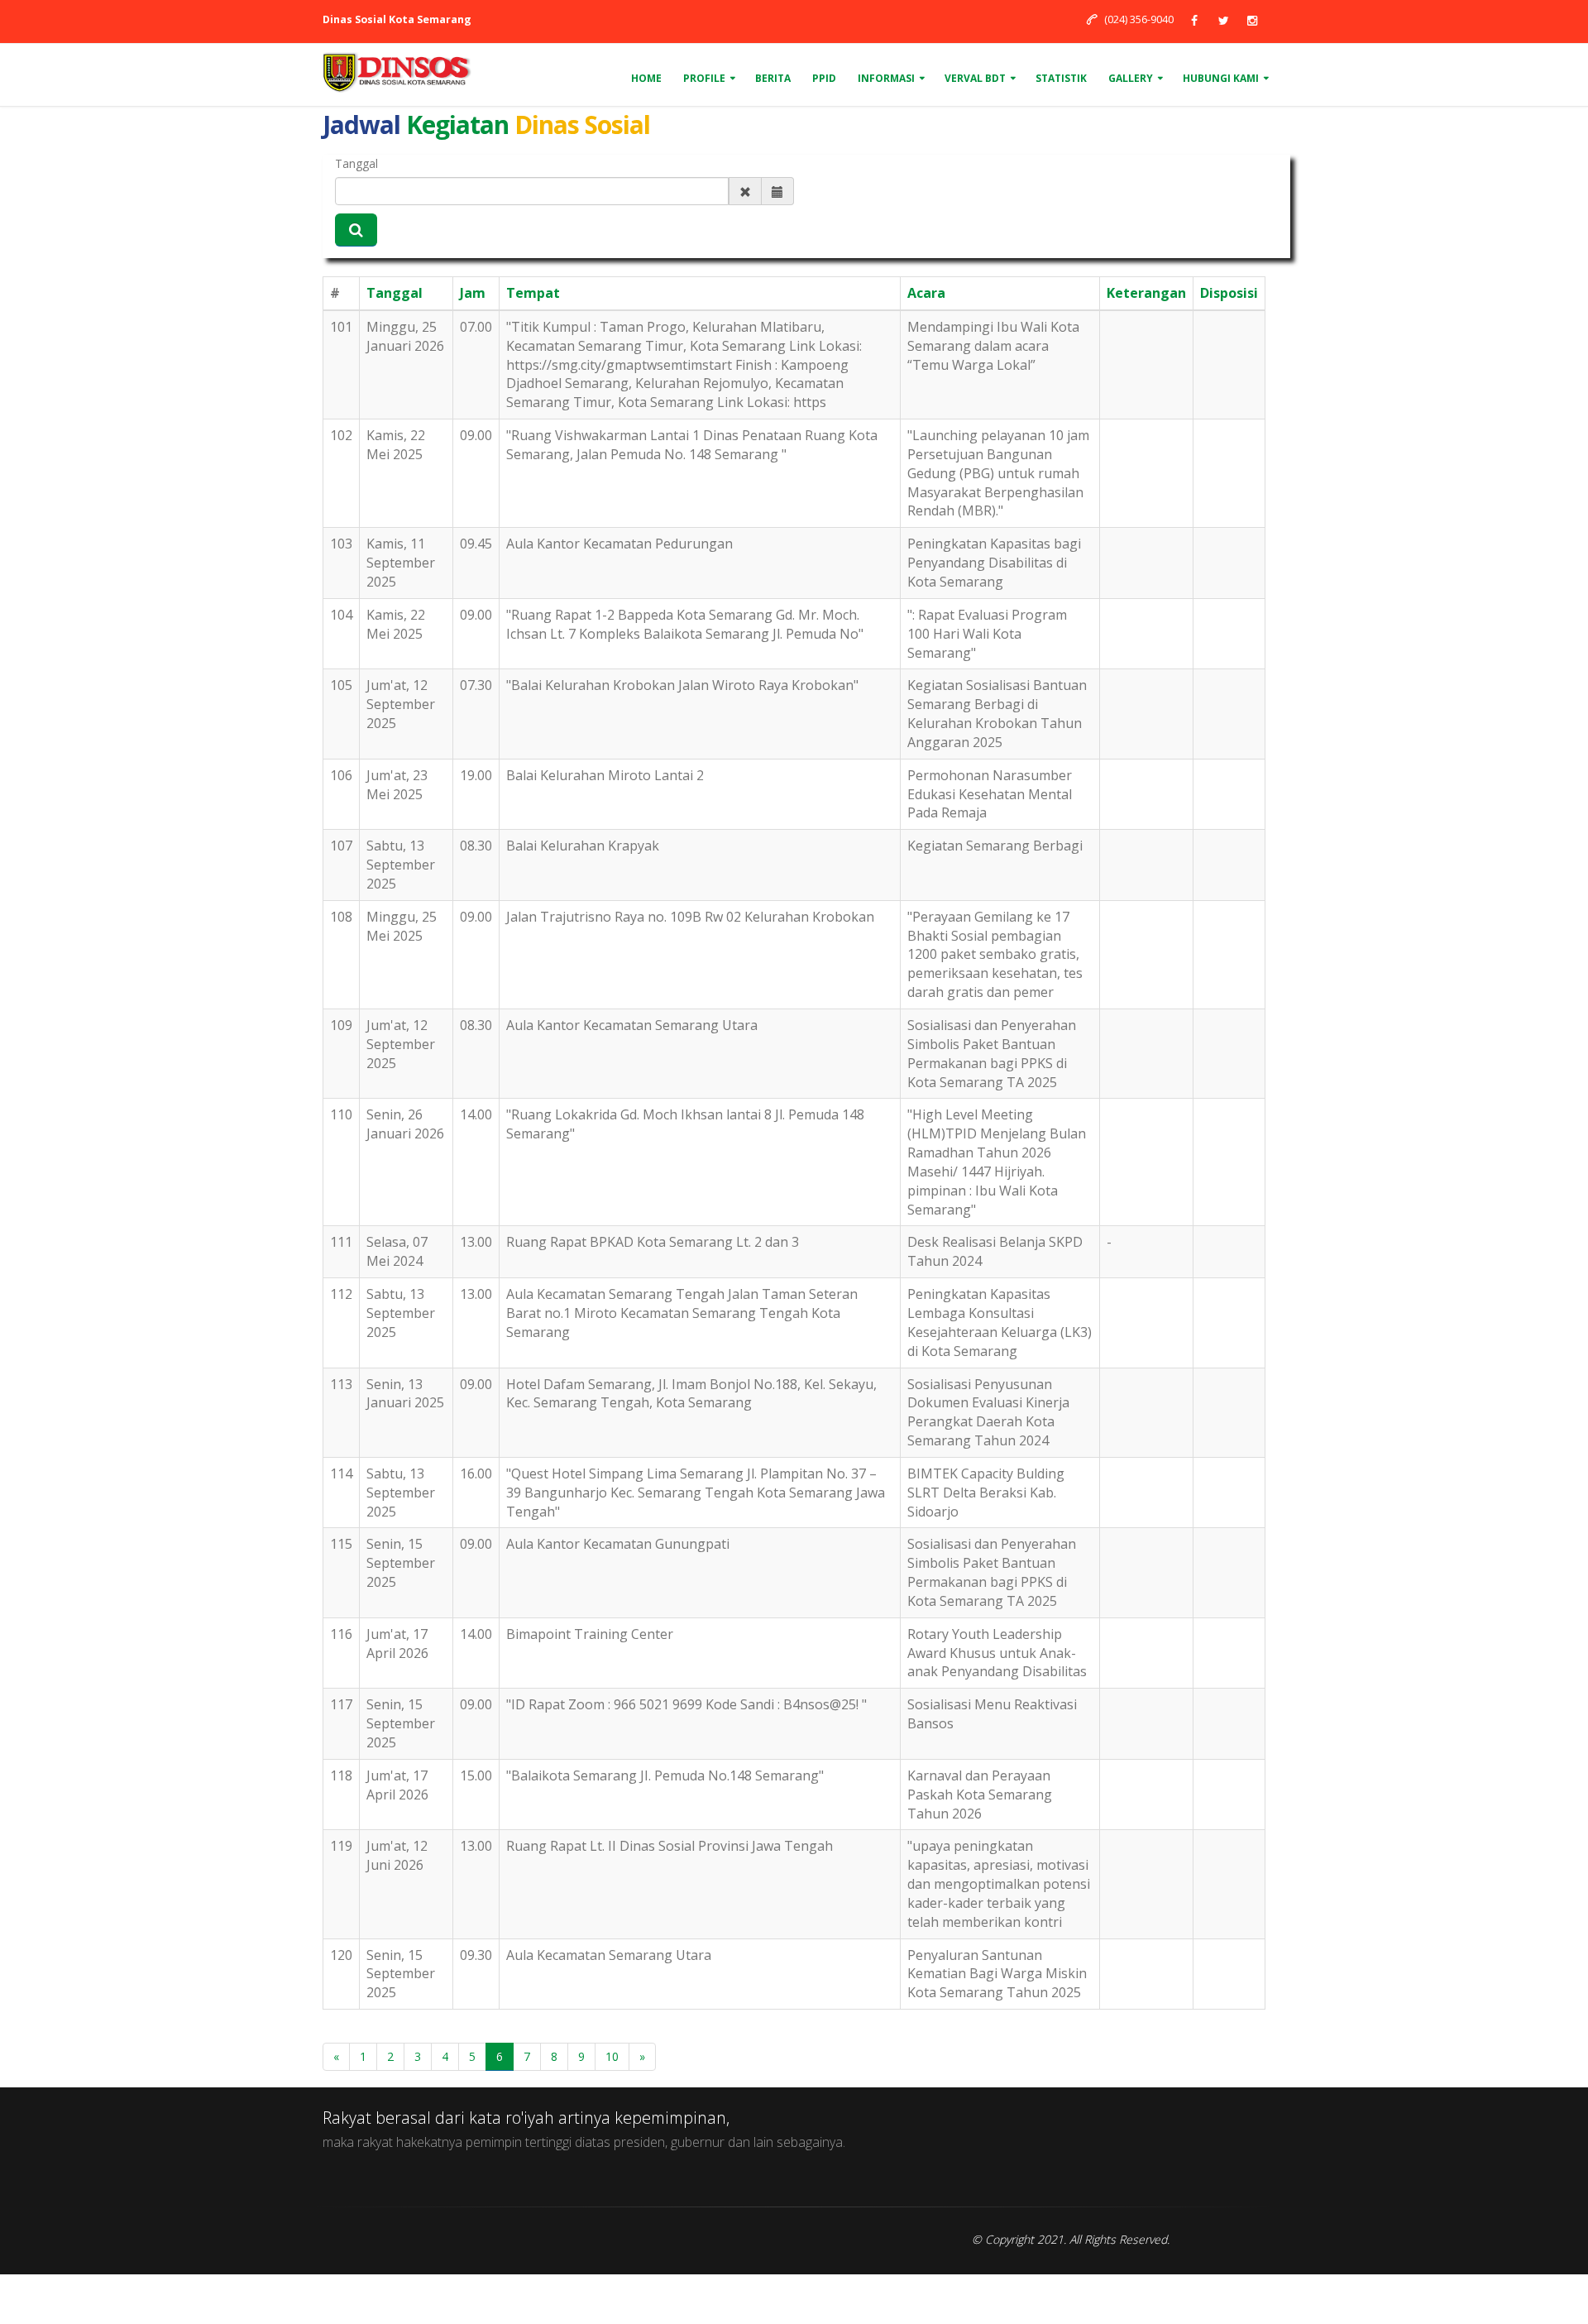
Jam (473, 293)
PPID (824, 78)
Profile (704, 78)
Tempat (533, 293)
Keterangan (1146, 293)
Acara (926, 293)
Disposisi (1229, 293)
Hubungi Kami (1221, 78)
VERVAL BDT (975, 78)
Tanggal (356, 163)
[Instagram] (1252, 20)
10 (612, 2056)
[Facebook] (1194, 20)
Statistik (1061, 78)
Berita (773, 78)
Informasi (886, 78)
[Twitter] (1223, 20)
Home (646, 78)
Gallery (1131, 78)
